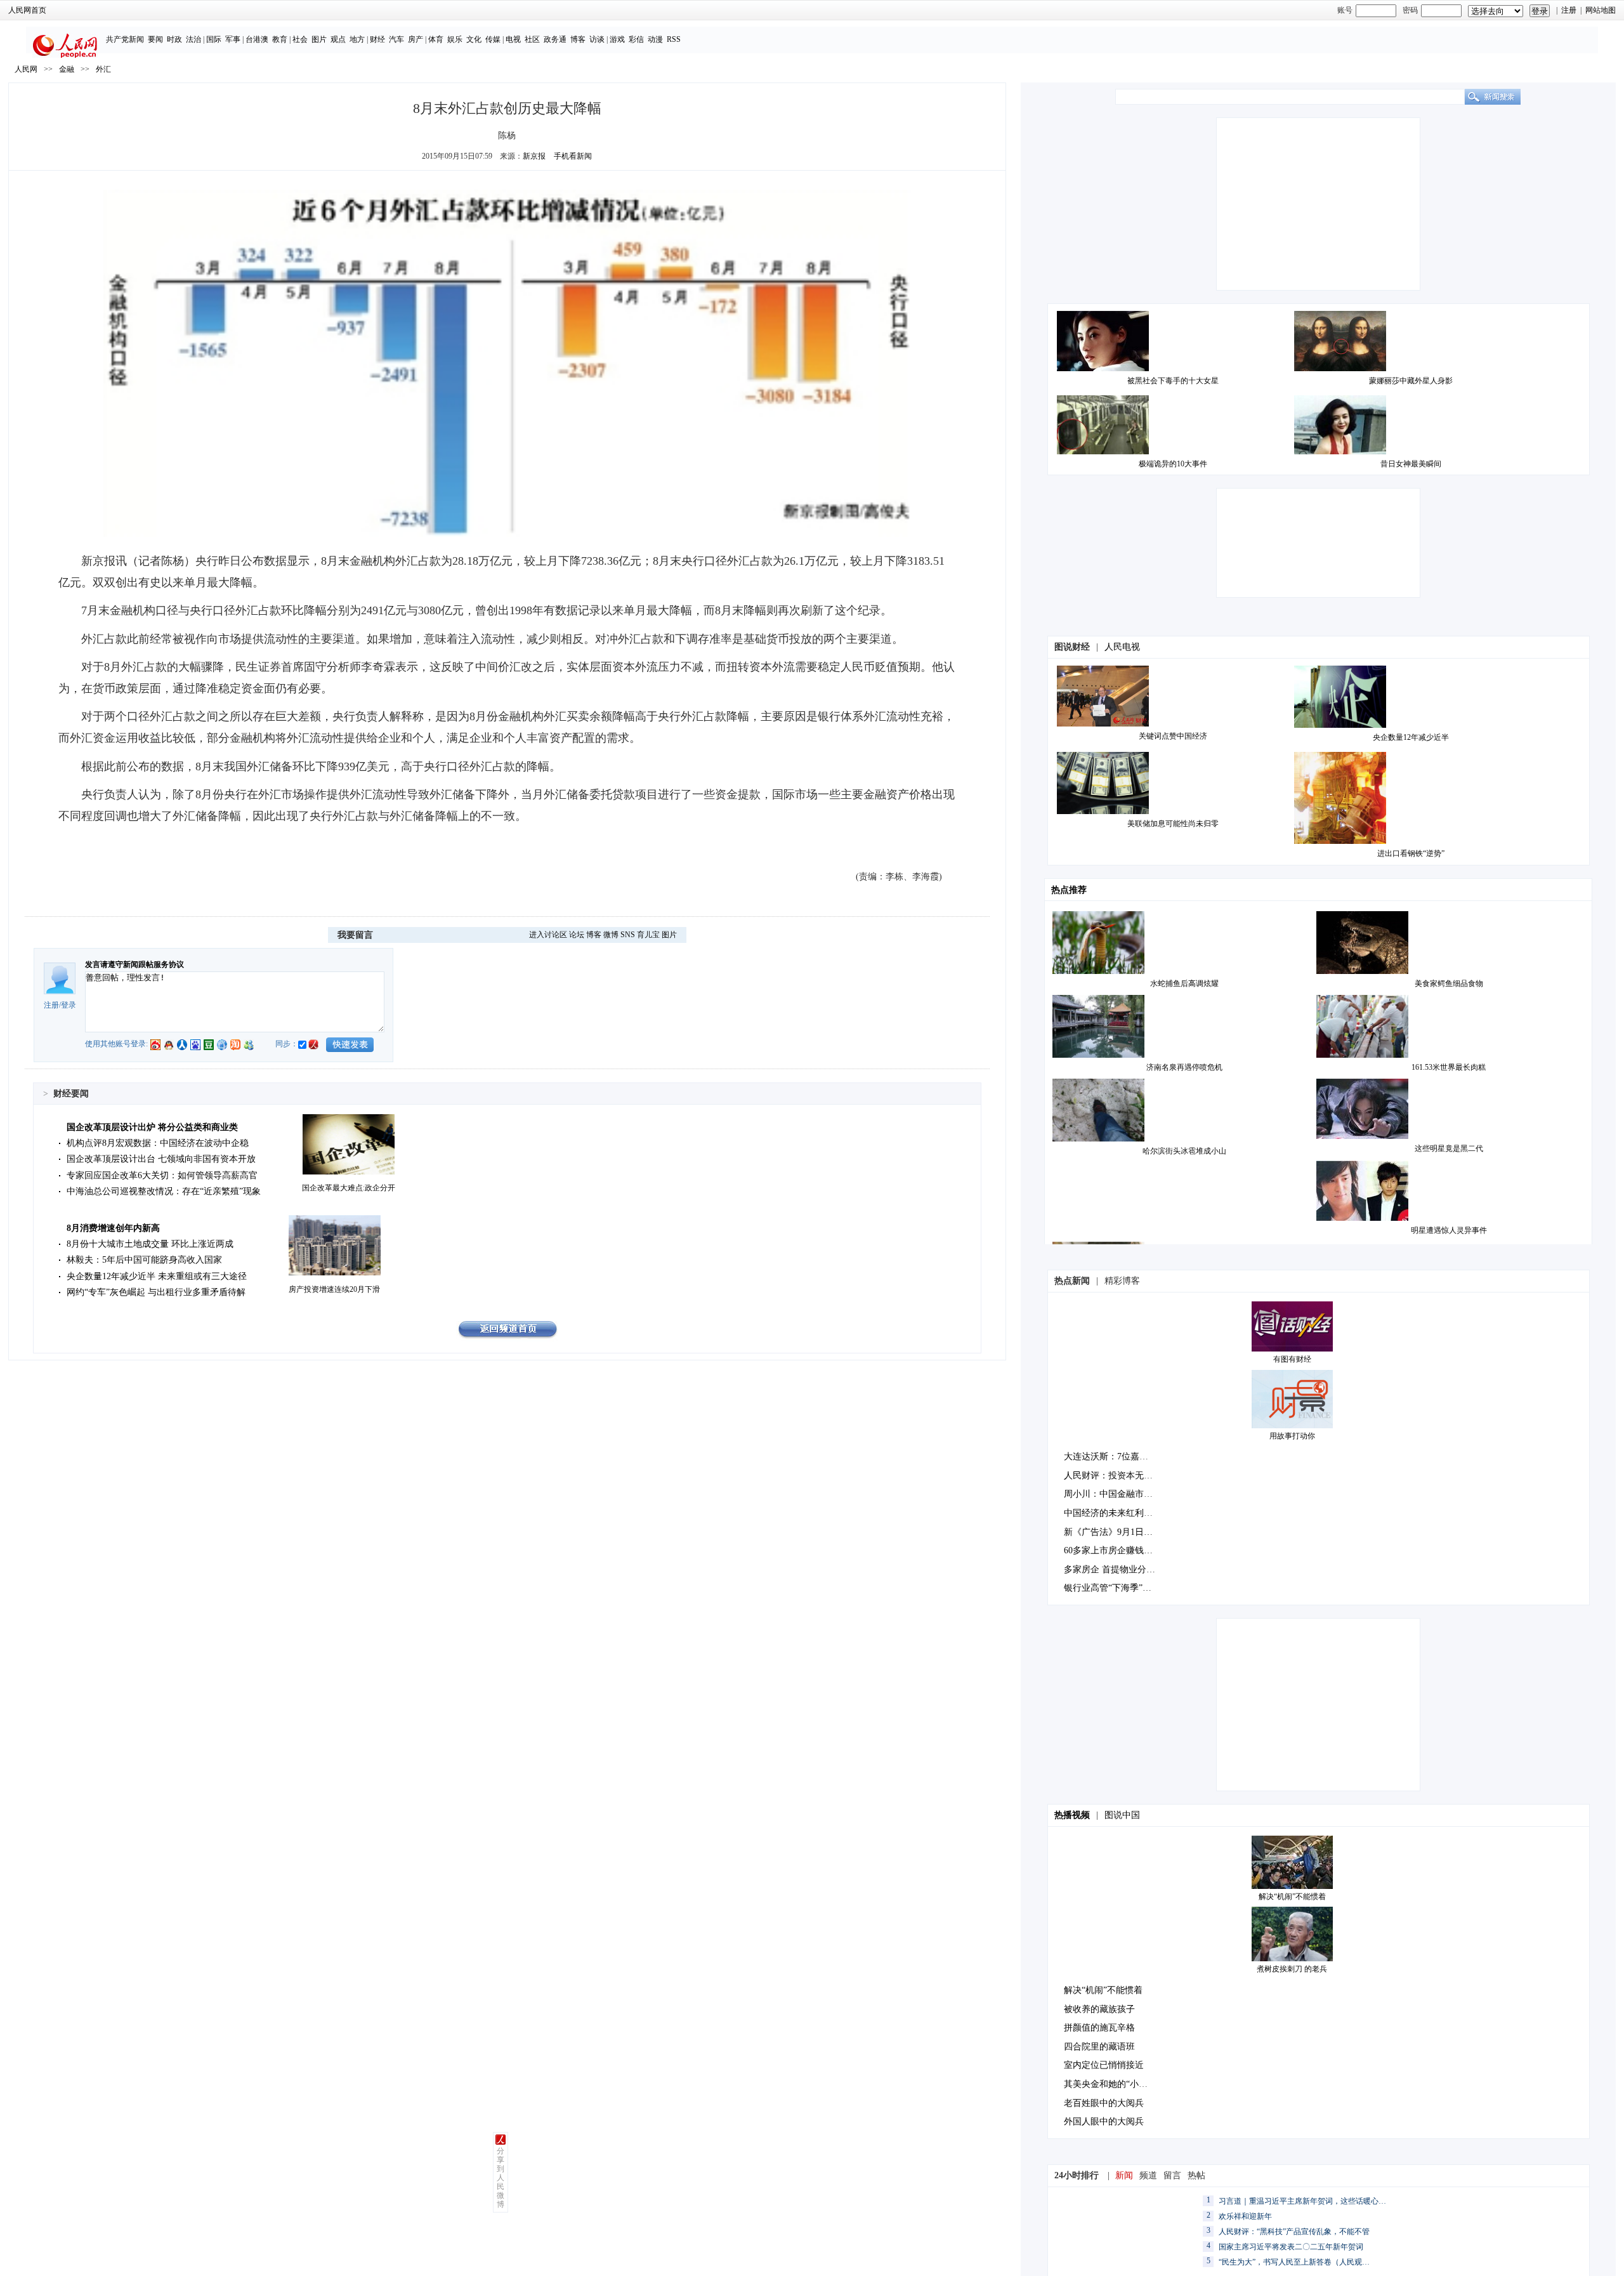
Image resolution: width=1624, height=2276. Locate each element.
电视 (513, 39)
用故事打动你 (1292, 1436)
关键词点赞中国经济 (1173, 736)
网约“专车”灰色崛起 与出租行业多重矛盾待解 (156, 1292)
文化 (474, 39)
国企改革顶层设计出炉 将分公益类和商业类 (152, 1127)
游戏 (617, 39)
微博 (611, 935)
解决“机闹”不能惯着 (1292, 1897)
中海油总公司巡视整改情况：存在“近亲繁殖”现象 (164, 1191)
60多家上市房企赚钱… (1108, 1550)
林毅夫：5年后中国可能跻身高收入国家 (144, 1260)
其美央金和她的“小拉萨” (1112, 2084)
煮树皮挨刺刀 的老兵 (1292, 1969)
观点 (338, 39)
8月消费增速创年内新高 (113, 1228)
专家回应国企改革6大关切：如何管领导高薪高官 (162, 1175)
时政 (174, 39)
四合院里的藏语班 (1099, 2047)
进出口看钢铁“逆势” (1411, 853)
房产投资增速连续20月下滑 (334, 1289)
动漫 (655, 39)
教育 (280, 39)
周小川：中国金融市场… (1113, 1494)
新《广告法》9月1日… (1108, 1532)
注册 (1569, 10)
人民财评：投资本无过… (1113, 1476)
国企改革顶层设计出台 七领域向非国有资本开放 (161, 1159)
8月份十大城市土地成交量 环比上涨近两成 (150, 1244)
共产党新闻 (125, 39)
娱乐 (455, 39)
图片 (319, 39)
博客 (578, 39)
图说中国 (1122, 1815)
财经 (377, 39)
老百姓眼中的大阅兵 (1104, 2103)
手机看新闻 (573, 156)
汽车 (396, 39)
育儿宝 (648, 935)
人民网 (26, 69)
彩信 (636, 39)
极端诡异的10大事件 (1173, 464)
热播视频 (1072, 1815)
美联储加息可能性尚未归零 (1173, 824)
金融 (67, 69)
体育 (436, 39)
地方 (357, 39)
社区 (532, 39)
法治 (193, 39)
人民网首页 (27, 10)
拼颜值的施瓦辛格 (1099, 2028)
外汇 (103, 69)
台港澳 (257, 39)
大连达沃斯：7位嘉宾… (1110, 1457)
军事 (233, 39)
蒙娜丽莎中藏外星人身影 (1411, 381)
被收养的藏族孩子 (1099, 2009)
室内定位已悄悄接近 (1104, 2065)
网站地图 (1601, 10)
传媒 (493, 39)
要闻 (155, 39)
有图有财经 (1292, 1359)
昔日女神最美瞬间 (1411, 464)
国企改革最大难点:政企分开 (349, 1188)
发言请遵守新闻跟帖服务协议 (134, 964)
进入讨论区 (548, 935)
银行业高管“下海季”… (1108, 1588)
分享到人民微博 (501, 2178)
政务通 (555, 39)
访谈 (597, 39)
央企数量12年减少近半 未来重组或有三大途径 (157, 1276)
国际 (214, 39)
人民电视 (1122, 647)
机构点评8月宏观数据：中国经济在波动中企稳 (158, 1143)
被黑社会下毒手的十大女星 (1173, 381)
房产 (416, 39)
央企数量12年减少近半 (1411, 737)
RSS (674, 39)
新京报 (534, 156)
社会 (300, 39)
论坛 (577, 935)
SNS (628, 935)
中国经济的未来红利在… (1113, 1513)
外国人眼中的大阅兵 (1104, 2121)
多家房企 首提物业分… (1110, 1569)
